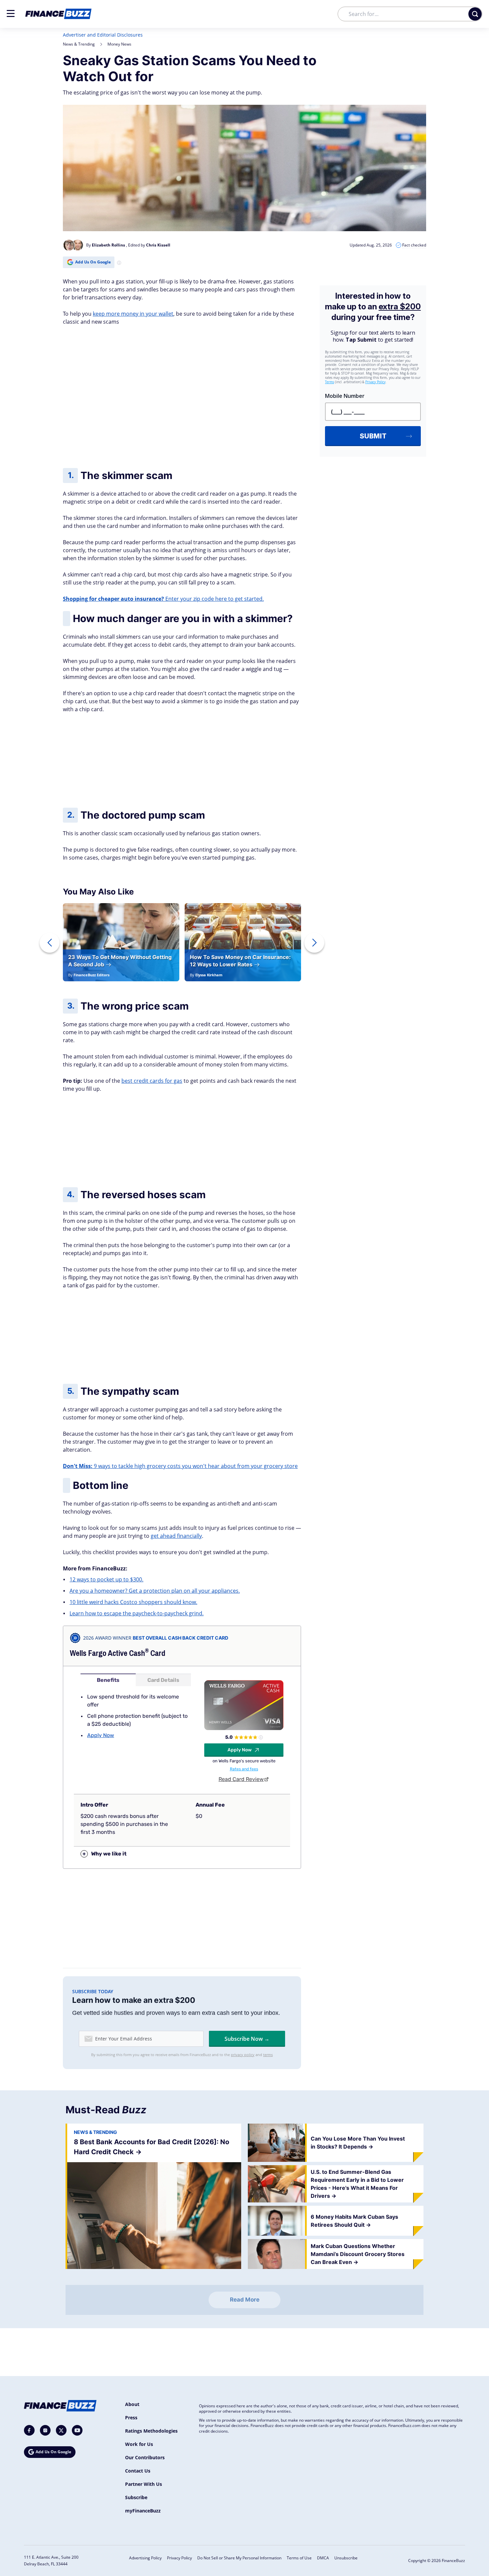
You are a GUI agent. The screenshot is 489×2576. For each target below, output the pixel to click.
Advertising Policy (145, 2558)
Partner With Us (144, 2484)
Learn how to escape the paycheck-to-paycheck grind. (137, 1613)
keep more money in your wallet (133, 314)
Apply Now (101, 1735)
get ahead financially (176, 1536)
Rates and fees (244, 1769)
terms (268, 2055)
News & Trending (79, 44)
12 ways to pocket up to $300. (106, 1579)
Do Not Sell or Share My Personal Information (239, 2558)
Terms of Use (299, 2558)
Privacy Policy (179, 2558)
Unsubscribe (346, 2558)
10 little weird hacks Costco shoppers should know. (133, 1602)
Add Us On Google (93, 262)
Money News (119, 44)
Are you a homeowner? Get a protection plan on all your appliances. (155, 1591)
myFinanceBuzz (143, 2511)
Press (131, 2417)
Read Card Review (241, 1779)
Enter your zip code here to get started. (163, 599)
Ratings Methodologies (151, 2431)
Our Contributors (145, 2457)
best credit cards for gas (152, 1081)
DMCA (323, 2558)
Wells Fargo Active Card (118, 1653)
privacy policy (243, 2055)
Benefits (108, 1680)
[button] (11, 13)
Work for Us (139, 2444)
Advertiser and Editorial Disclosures (103, 35)
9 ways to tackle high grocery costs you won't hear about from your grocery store (180, 1466)
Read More (245, 2300)
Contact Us (138, 2471)
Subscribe (136, 2497)
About (132, 2404)
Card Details (163, 1680)
